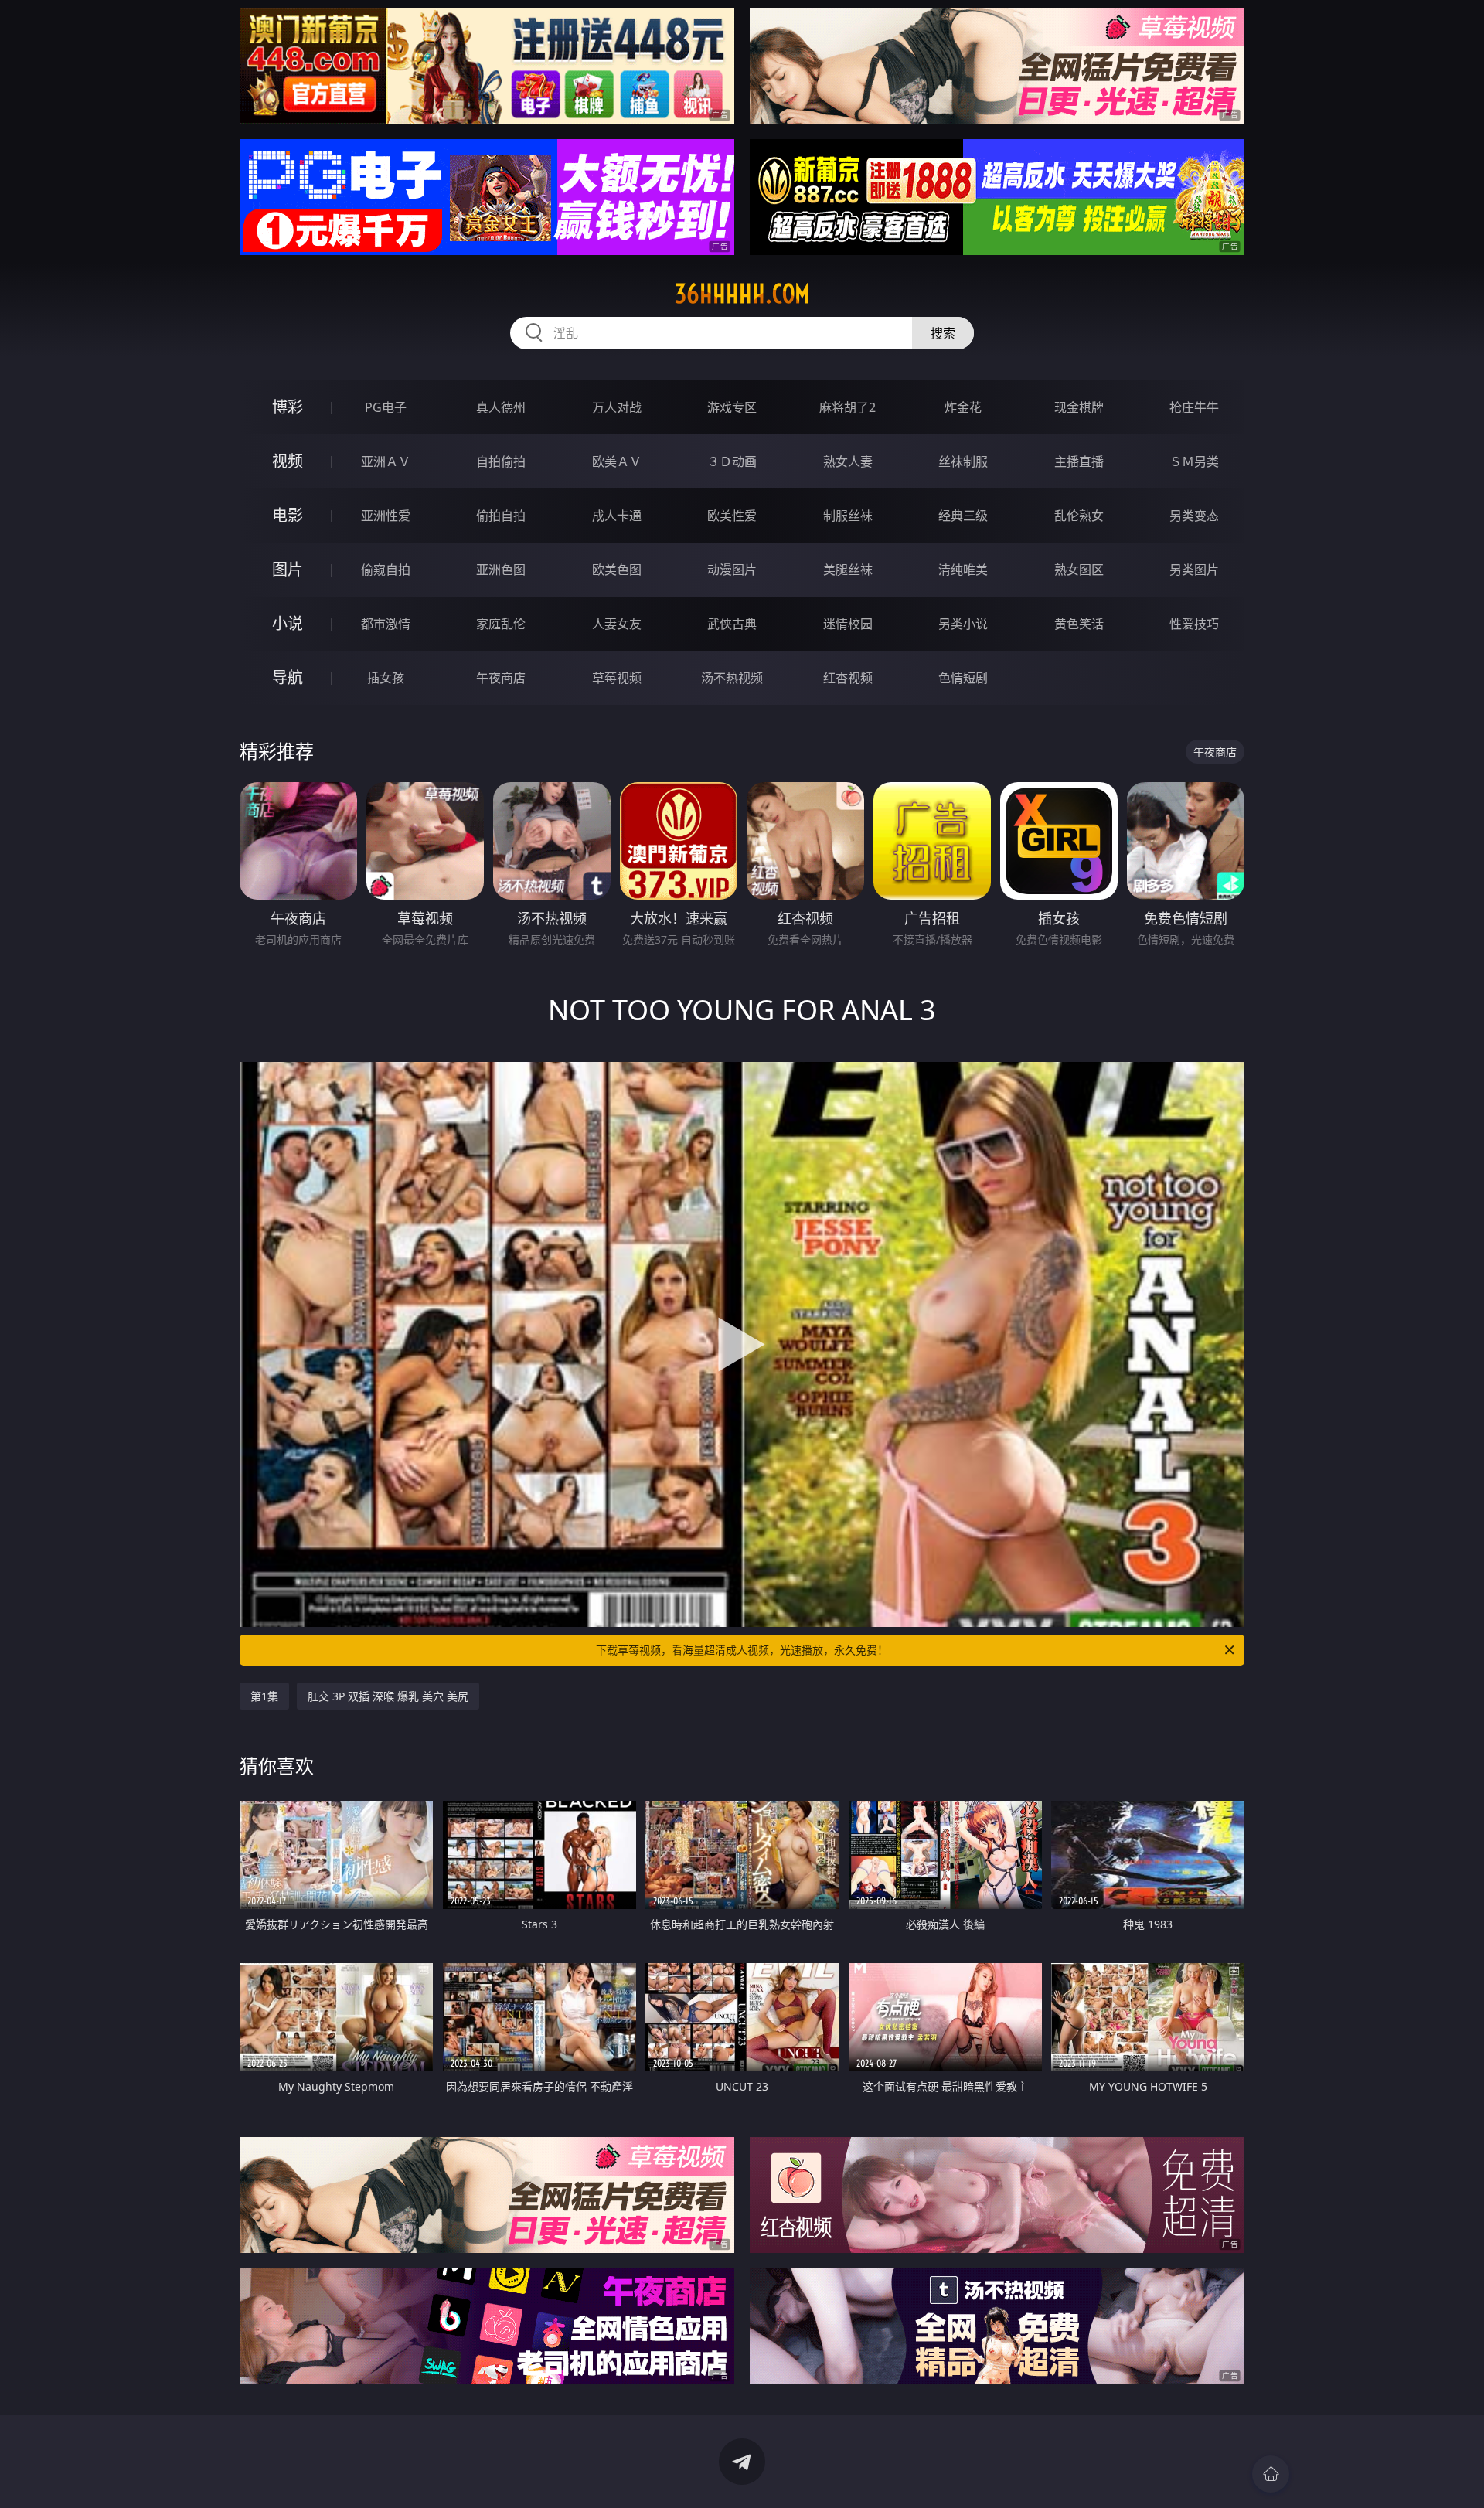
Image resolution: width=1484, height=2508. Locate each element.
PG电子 (386, 407)
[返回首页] (1271, 2474)
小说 (288, 623)
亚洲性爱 (386, 516)
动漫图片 (732, 570)
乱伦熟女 (1079, 516)
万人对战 (617, 407)
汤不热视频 (732, 678)
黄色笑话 (1079, 624)
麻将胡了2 (848, 407)
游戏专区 (732, 407)
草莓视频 (617, 678)
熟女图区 (1079, 570)
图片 (288, 569)
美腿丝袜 (848, 570)
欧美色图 (617, 570)
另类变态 (1194, 516)
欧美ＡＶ (617, 461)
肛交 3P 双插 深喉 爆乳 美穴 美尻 (388, 1696)
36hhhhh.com (742, 294)
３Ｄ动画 (732, 461)
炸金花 (963, 407)
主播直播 (1079, 461)
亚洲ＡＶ (386, 461)
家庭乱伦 (501, 624)
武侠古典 (732, 624)
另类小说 (963, 624)
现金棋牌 (1079, 407)
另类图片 (1194, 570)
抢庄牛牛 (1194, 407)
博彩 (288, 407)
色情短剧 (963, 678)
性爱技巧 (1194, 624)
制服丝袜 (848, 516)
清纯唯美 (963, 570)
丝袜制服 (963, 461)
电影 (288, 515)
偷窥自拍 (386, 570)
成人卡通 (617, 516)
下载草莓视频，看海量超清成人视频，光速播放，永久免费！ (742, 1650)
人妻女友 (617, 624)
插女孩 (386, 678)
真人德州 (501, 407)
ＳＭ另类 (1194, 461)
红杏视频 (848, 678)
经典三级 (963, 516)
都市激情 (386, 624)
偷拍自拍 (501, 516)
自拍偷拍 (501, 461)
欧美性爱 (732, 516)
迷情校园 (848, 624)
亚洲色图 (501, 570)
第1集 (264, 1696)
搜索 (943, 333)
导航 (288, 677)
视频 (288, 461)
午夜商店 (501, 678)
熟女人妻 (848, 461)
